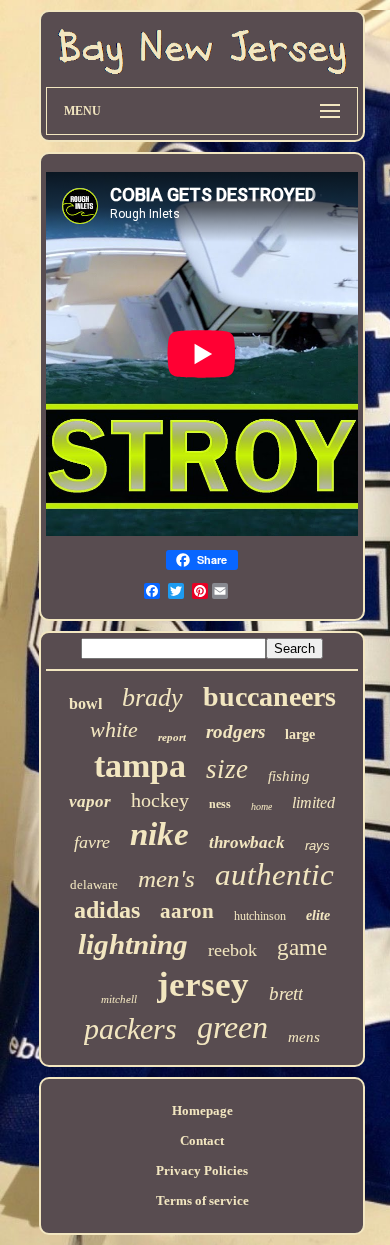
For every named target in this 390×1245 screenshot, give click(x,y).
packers (130, 1028)
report (172, 737)
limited (313, 802)
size (227, 769)
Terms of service (202, 1200)
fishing (289, 776)
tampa (140, 765)
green (232, 1027)
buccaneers (269, 696)
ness (220, 804)
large (300, 734)
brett (286, 993)
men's (166, 878)
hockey (160, 800)
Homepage (202, 1110)
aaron (187, 911)
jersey (203, 984)
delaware (94, 884)
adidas (107, 910)
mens (304, 1037)
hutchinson (260, 916)
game (302, 947)
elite (318, 915)
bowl (85, 703)
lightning (133, 944)
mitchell (119, 999)
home (261, 806)
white (114, 729)
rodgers (235, 731)
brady (152, 697)
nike (159, 834)
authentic (274, 874)
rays (317, 845)
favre (92, 842)
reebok (232, 950)
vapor (90, 801)
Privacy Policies (202, 1170)
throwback (247, 842)
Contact (202, 1140)
